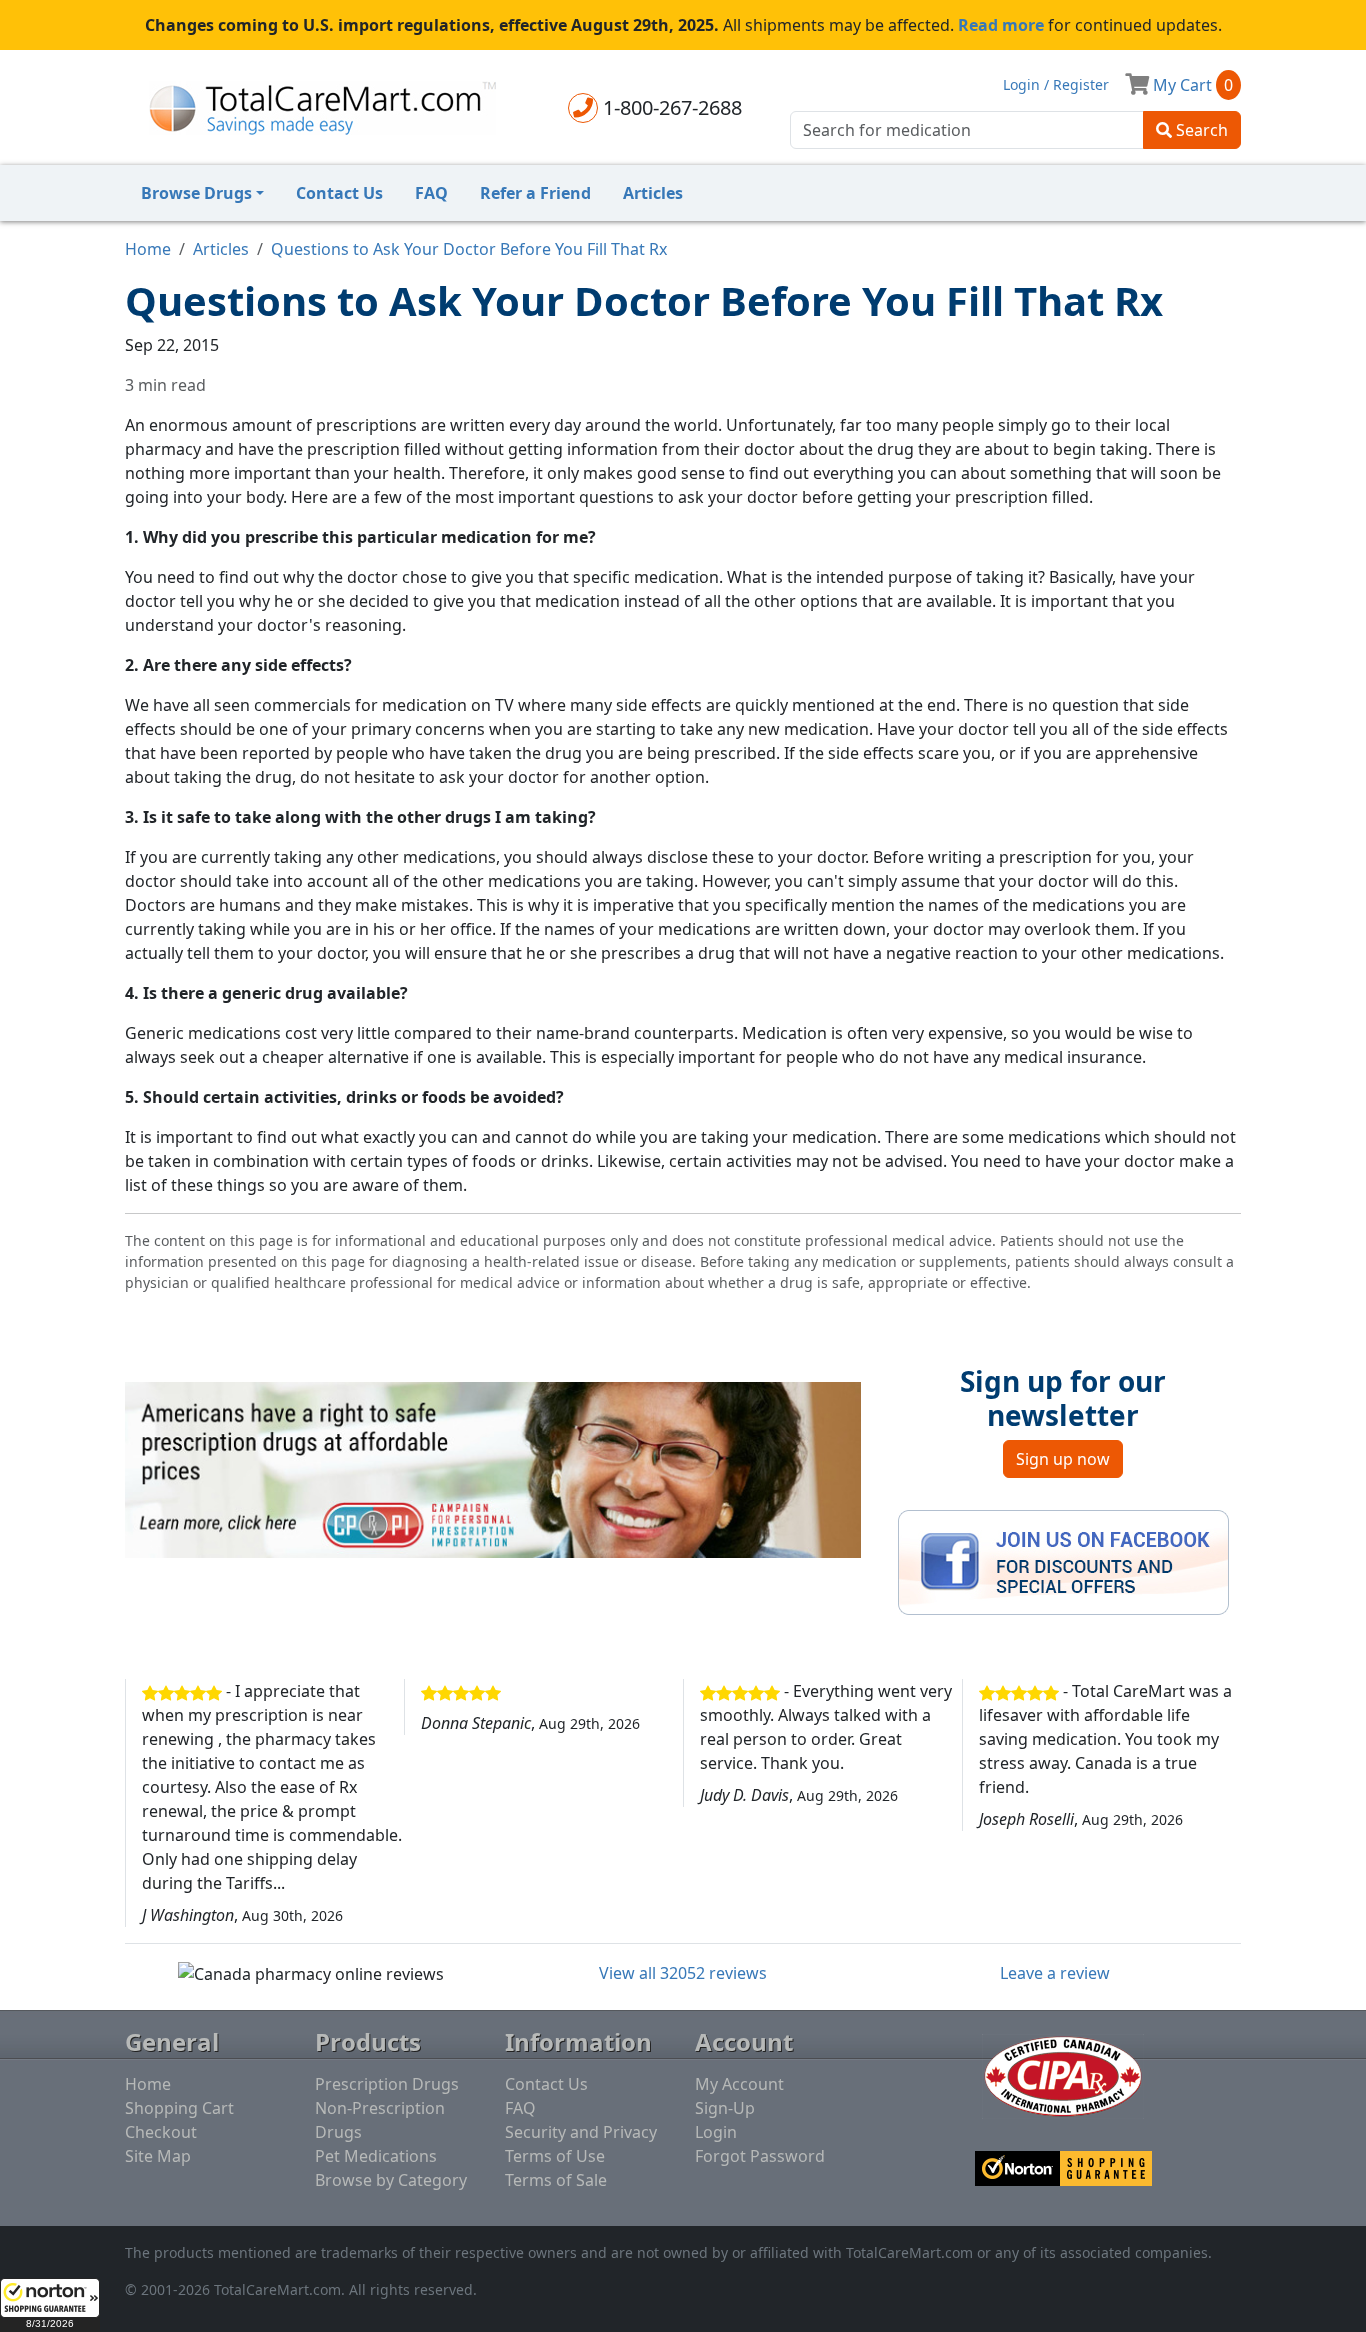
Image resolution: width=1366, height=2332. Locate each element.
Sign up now (1063, 1459)
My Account (739, 2084)
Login (716, 2132)
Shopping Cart (179, 2108)
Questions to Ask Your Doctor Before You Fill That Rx (469, 249)
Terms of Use (555, 2156)
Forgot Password (760, 2156)
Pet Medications (376, 2156)
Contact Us (339, 193)
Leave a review (1055, 1973)
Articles (653, 193)
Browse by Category (391, 2180)
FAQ (431, 193)
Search (1200, 130)
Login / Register (1056, 84)
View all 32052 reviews (683, 1973)
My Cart (1191, 85)
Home (148, 249)
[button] (50, 2305)
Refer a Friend (535, 193)
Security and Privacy (581, 2132)
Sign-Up (725, 2108)
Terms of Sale (556, 2180)
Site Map (158, 2156)
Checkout (161, 2132)
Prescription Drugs (387, 2084)
